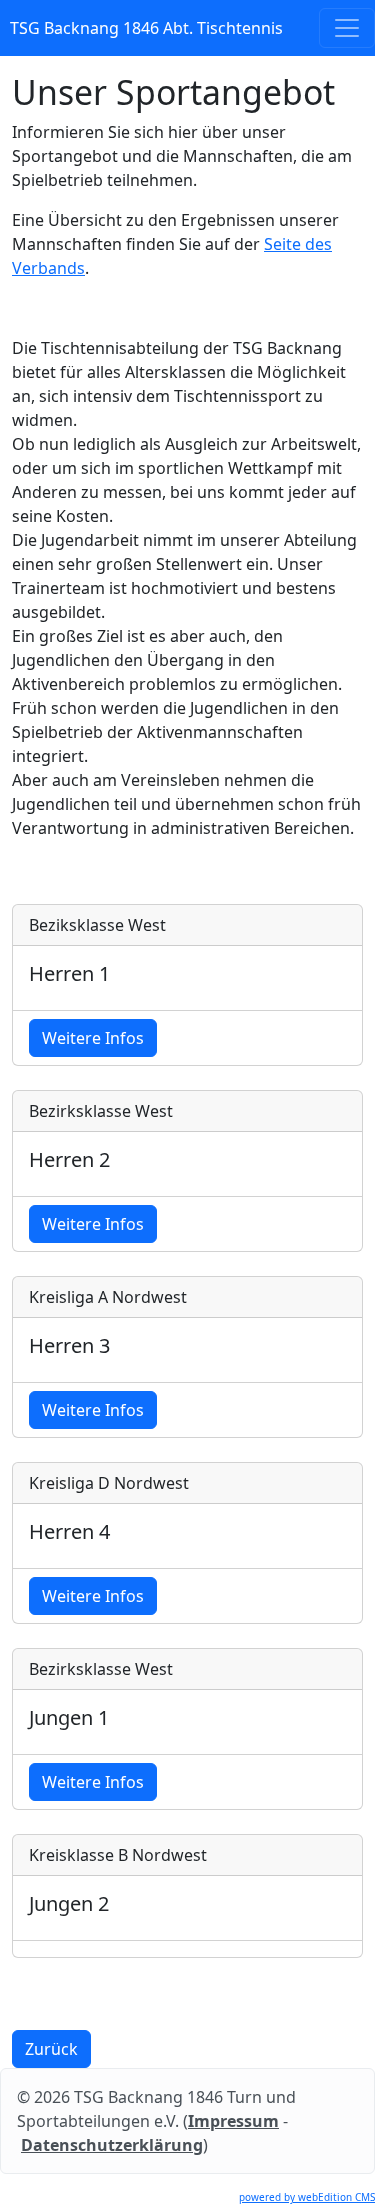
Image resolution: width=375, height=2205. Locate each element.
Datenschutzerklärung (112, 2145)
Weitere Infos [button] (93, 1038)
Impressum (233, 2121)
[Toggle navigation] (347, 28)
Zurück (51, 2049)
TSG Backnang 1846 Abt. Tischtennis (146, 28)
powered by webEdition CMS (307, 2197)
